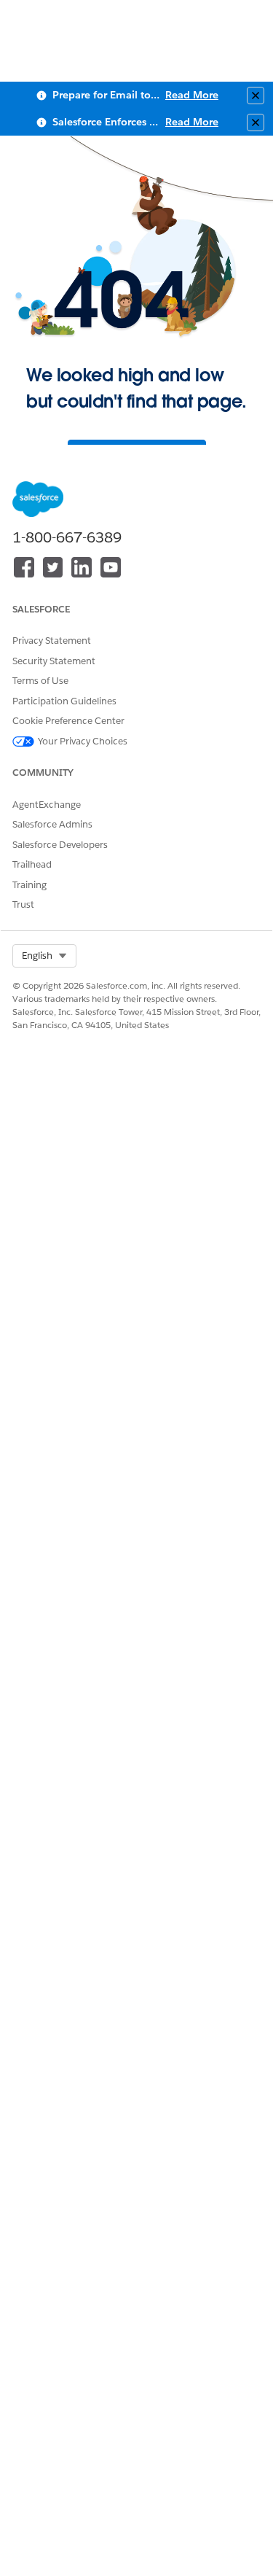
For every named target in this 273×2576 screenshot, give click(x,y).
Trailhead (32, 864)
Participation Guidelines (64, 701)
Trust (23, 904)
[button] (44, 956)
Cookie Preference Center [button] (68, 721)
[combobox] (44, 956)
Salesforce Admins (52, 824)
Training (29, 885)
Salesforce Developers (60, 845)
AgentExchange (47, 805)
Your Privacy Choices (83, 741)
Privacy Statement (52, 641)
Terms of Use (40, 681)
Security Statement (54, 661)
